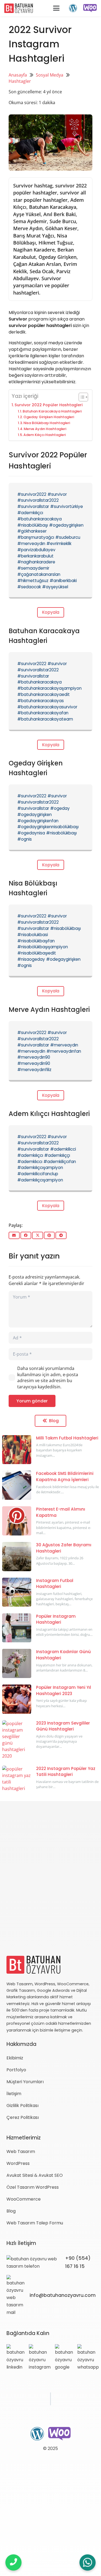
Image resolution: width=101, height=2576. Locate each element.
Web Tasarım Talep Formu (35, 2223)
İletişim (14, 2094)
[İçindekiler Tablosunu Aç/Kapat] (81, 397)
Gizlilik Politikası (22, 2106)
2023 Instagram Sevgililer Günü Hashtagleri (63, 1726)
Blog (11, 2211)
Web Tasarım (21, 2151)
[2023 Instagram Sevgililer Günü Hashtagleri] (17, 1740)
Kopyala (51, 612)
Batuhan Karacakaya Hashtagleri (52, 411)
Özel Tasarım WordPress (33, 2187)
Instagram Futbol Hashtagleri (55, 1584)
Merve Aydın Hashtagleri (45, 429)
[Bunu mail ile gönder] (14, 1235)
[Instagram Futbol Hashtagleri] (17, 1592)
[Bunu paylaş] (26, 1235)
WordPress (18, 2163)
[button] (56, 8)
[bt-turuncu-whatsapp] (88, 2357)
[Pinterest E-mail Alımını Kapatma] (17, 1521)
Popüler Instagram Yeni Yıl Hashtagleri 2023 (64, 1690)
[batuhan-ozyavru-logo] (19, 8)
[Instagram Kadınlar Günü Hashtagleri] (17, 1663)
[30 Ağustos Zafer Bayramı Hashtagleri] (17, 1557)
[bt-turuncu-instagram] (40, 2357)
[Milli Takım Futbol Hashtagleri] (17, 1450)
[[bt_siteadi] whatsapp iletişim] (88, 2563)
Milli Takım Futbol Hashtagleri (67, 1438)
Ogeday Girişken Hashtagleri (49, 417)
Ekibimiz (15, 2058)
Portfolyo (16, 2070)
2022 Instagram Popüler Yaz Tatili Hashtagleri (66, 1772)
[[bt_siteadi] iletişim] (13, 2562)
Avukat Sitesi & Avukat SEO (35, 2175)
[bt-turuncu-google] (64, 2357)
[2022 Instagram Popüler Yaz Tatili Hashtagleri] (17, 1780)
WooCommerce (24, 2199)
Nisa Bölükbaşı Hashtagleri (47, 423)
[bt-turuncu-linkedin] (15, 2357)
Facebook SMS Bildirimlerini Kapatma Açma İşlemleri (65, 1477)
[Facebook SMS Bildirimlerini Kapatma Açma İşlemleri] (17, 1485)
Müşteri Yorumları (25, 2082)
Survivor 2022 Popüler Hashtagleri (49, 405)
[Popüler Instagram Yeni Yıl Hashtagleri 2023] (17, 1699)
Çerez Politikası (23, 2117)
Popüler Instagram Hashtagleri (56, 1619)
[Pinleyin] (49, 1235)
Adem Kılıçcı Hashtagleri (45, 435)
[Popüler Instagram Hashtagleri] (17, 1628)
